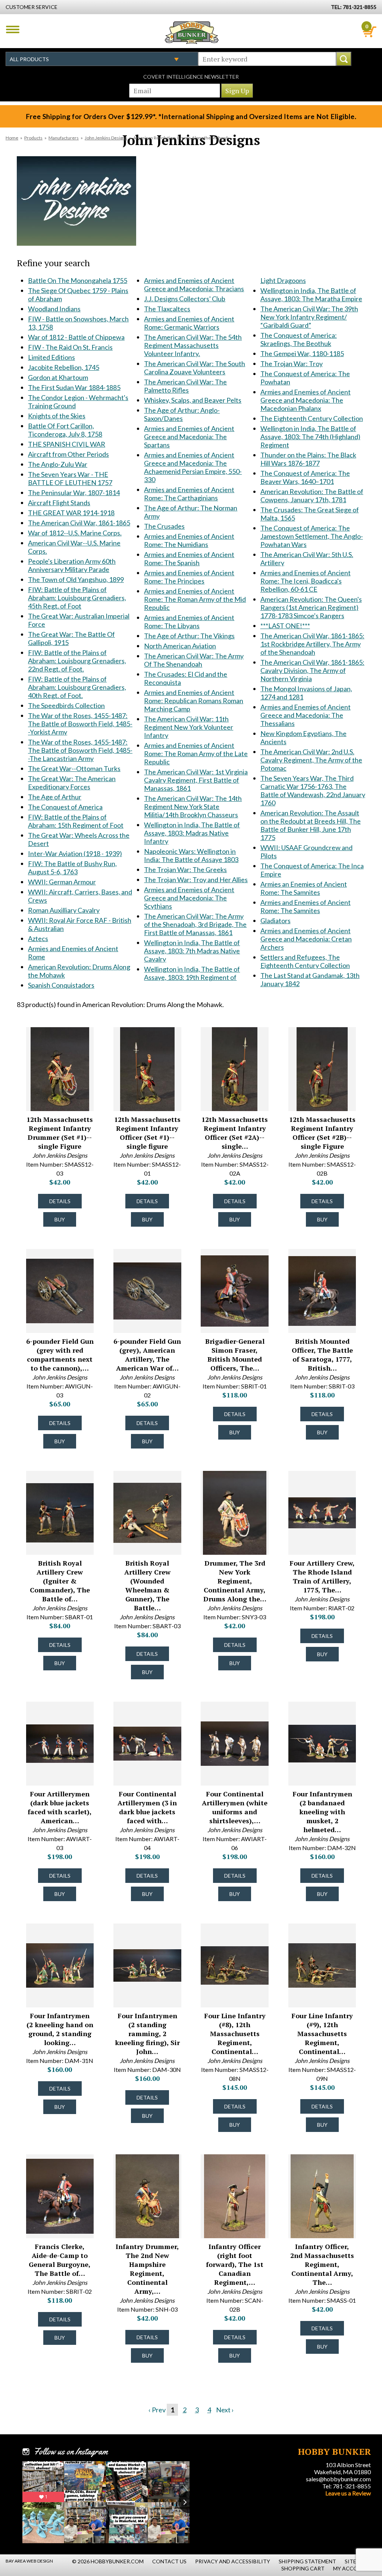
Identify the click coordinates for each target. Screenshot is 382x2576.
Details (60, 1201)
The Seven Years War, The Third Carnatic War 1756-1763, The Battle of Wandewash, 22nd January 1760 (313, 790)
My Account (351, 2568)
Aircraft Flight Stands (59, 503)
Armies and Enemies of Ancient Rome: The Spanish (189, 559)
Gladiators (275, 921)
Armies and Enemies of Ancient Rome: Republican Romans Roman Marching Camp (194, 701)
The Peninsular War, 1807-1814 (74, 493)
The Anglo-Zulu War (58, 464)
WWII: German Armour (62, 882)
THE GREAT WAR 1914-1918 (71, 513)
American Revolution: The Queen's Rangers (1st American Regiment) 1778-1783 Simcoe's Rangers (311, 607)
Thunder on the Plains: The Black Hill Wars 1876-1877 (308, 459)
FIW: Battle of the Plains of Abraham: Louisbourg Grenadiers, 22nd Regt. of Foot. (77, 661)
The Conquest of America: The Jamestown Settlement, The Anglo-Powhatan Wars (312, 536)
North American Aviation (180, 646)
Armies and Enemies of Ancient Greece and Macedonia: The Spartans (189, 437)
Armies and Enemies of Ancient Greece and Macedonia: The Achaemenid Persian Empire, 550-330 (193, 467)
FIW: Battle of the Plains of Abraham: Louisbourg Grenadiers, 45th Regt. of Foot (77, 598)
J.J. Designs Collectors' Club (185, 299)
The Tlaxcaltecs (167, 309)
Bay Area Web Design (29, 2561)
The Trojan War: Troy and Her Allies (196, 880)
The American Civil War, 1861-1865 (79, 523)
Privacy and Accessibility (233, 2561)
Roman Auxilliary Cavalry (64, 910)
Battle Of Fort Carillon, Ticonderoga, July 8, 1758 (65, 430)
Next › (225, 2410)
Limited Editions (51, 357)
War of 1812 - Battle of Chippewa (76, 337)
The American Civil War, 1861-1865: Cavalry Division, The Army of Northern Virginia (312, 670)
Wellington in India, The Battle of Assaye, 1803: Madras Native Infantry (192, 833)
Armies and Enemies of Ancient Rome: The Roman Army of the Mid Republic (195, 599)
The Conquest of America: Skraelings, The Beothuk (299, 339)
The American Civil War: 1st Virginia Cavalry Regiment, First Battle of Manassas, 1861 (196, 780)
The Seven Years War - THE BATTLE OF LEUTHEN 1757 (70, 478)
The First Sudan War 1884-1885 (74, 387)
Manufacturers (64, 138)
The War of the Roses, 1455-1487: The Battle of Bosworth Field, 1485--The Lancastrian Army (80, 750)
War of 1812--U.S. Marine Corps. (75, 533)
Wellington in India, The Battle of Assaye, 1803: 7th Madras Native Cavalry (192, 951)
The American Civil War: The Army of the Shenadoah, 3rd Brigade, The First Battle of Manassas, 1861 (195, 924)
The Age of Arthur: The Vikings (189, 636)
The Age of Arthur (55, 797)
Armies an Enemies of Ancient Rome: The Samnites (304, 888)
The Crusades (164, 526)
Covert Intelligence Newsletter (191, 77)
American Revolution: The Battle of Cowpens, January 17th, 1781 (312, 496)
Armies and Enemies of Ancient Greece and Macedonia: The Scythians (189, 898)
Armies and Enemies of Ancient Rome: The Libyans (189, 622)
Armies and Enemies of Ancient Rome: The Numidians (189, 540)
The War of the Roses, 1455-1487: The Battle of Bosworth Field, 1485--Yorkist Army (80, 724)
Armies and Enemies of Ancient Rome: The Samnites (306, 906)
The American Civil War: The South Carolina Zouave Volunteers (195, 368)
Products (33, 138)
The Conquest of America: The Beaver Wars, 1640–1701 (305, 477)
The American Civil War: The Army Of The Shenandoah (194, 660)
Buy (60, 1219)
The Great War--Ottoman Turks (74, 768)
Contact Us (169, 2561)
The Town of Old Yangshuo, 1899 (76, 579)
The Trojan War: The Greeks (185, 869)
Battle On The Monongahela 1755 (78, 280)
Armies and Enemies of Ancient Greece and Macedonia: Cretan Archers (306, 939)
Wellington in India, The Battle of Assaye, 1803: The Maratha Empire (311, 295)
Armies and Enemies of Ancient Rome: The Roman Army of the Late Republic (196, 754)
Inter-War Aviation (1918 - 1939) (75, 853)
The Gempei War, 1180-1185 (302, 353)
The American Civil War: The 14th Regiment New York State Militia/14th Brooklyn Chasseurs (193, 806)
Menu (13, 29)
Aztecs (38, 938)
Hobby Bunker (192, 32)
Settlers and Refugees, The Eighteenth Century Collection (305, 961)
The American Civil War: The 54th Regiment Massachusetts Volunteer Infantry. (193, 345)
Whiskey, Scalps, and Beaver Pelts (193, 400)
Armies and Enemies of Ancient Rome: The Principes (189, 577)
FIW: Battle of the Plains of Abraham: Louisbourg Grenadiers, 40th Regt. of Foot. (77, 687)
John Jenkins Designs (106, 138)
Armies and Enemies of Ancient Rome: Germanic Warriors (189, 323)
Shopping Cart (303, 2568)
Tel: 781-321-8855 (347, 2486)
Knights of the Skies (57, 416)
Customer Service (32, 7)
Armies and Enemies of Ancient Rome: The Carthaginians (189, 494)
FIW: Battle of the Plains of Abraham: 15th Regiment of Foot (76, 821)
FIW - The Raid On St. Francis (70, 347)
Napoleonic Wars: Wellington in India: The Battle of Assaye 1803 (191, 855)
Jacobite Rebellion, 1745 (64, 367)
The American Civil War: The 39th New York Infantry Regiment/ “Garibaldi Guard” (309, 317)
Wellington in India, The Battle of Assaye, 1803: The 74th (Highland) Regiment (310, 437)
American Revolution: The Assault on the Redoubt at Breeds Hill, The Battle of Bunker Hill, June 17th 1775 (311, 825)
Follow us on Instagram (71, 2451)
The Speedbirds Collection (66, 705)
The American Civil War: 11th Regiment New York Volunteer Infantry (189, 727)
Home (12, 138)
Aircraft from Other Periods (68, 454)
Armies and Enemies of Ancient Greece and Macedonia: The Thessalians (306, 715)
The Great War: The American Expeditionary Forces (72, 783)
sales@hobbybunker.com (338, 2479)
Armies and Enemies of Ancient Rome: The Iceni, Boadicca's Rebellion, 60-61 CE (306, 581)
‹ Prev (157, 2410)
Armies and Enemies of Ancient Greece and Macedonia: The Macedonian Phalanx (306, 400)
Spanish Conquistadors (61, 985)
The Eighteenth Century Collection (312, 418)
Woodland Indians (54, 309)
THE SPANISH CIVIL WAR (67, 444)
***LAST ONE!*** (285, 626)
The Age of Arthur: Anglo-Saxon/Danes (182, 414)
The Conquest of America (65, 807)
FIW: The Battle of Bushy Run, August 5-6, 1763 (72, 868)
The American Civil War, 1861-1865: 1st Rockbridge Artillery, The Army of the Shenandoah (312, 644)
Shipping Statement (307, 2561)
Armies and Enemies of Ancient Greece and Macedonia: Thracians (194, 284)
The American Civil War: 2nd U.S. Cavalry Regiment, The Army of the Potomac (311, 760)
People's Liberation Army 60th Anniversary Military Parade (72, 565)
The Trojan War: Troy (292, 364)
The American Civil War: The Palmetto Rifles (185, 386)
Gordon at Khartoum (58, 377)
